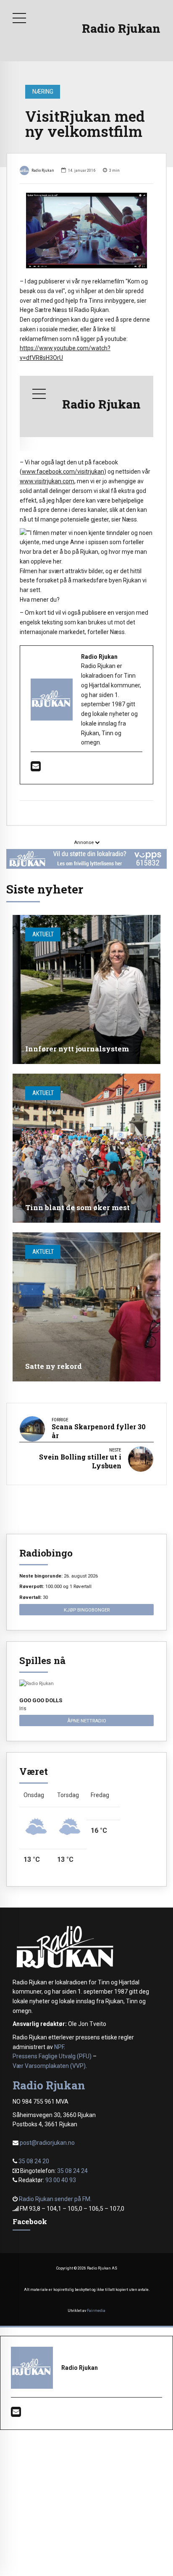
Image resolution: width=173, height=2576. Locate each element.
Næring (43, 92)
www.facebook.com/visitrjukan (63, 472)
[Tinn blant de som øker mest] (86, 1148)
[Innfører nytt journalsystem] (86, 989)
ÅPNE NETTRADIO (87, 1721)
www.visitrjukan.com (47, 481)
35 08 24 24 (72, 2171)
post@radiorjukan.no (47, 2143)
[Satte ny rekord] (86, 1307)
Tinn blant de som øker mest (77, 1207)
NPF (59, 2047)
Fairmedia (96, 2311)
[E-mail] (36, 768)
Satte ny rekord (54, 1366)
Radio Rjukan (121, 28)
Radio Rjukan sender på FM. (55, 2199)
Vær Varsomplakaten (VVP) (49, 2066)
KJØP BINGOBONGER (87, 1610)
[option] (86, 231)
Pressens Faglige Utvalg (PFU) (52, 2056)
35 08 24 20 (34, 2161)
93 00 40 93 (61, 2180)
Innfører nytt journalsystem (77, 1049)
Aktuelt (43, 934)
